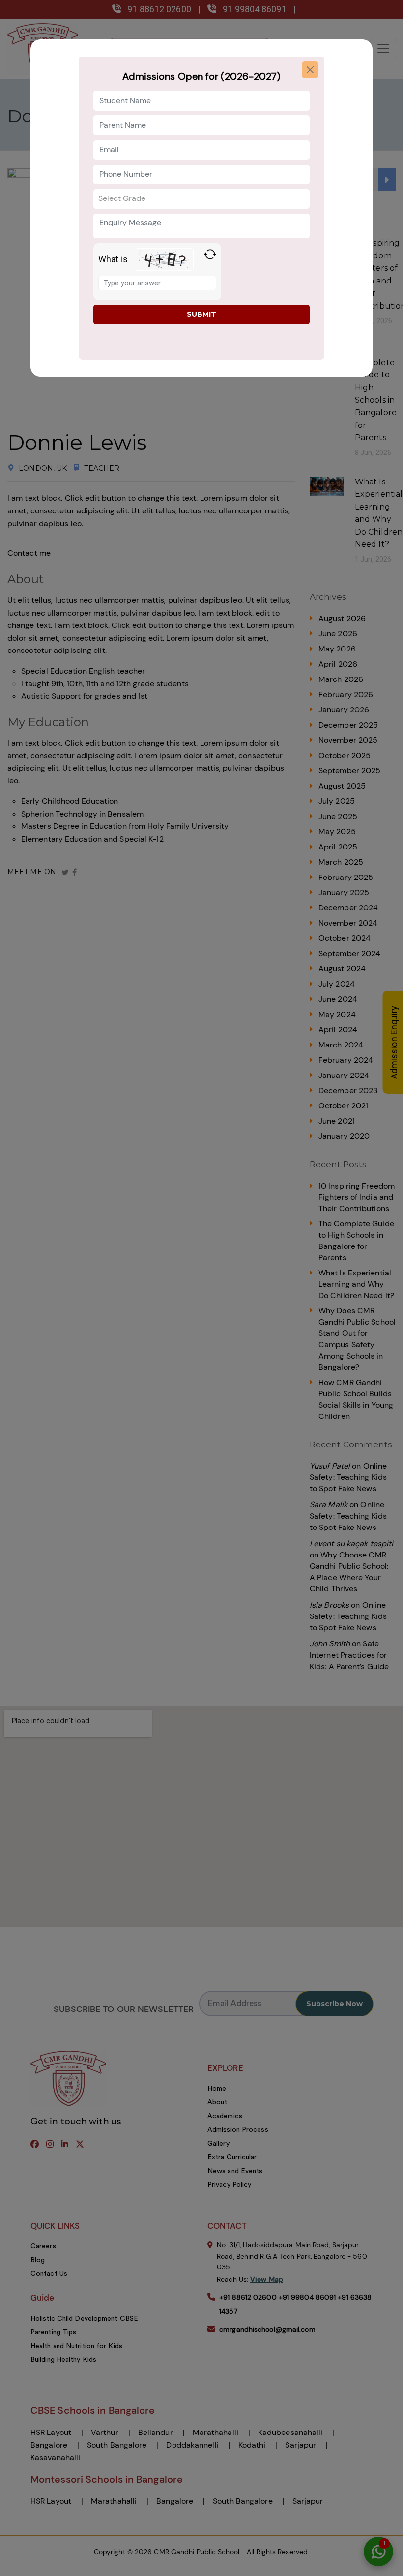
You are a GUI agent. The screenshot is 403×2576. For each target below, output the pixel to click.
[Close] (310, 70)
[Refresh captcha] (210, 254)
